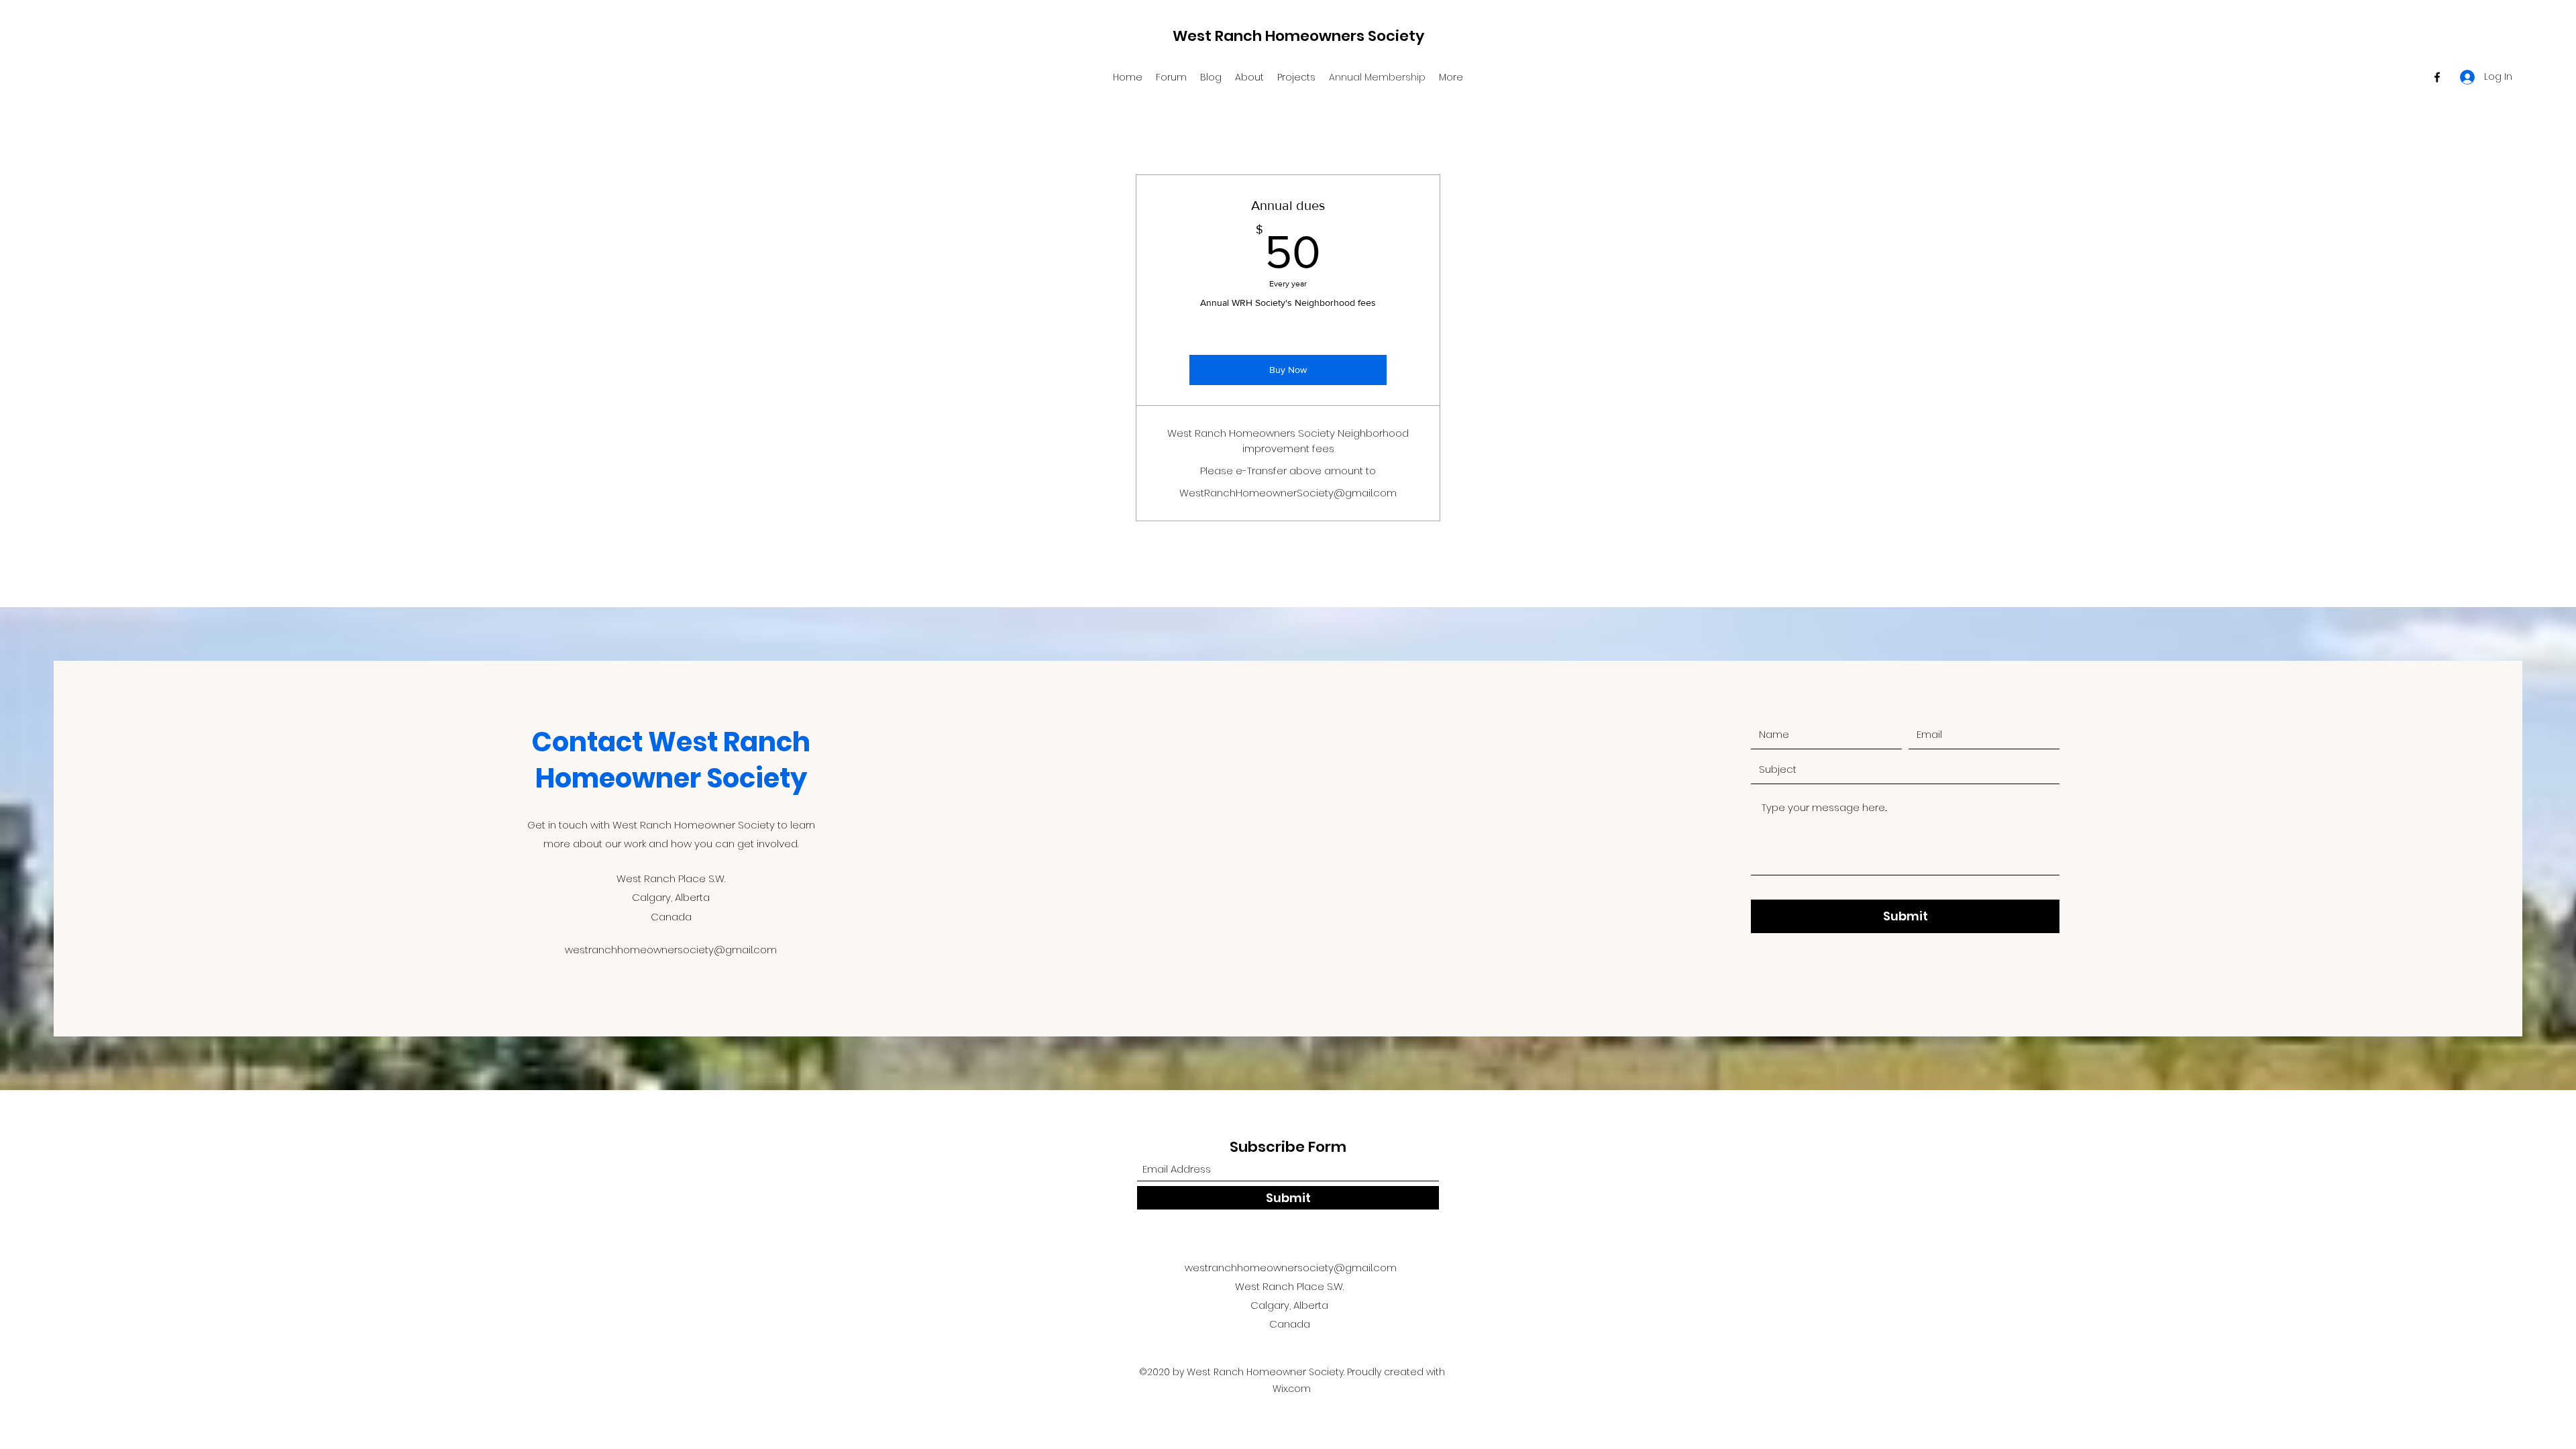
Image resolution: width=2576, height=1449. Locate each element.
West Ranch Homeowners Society (1298, 36)
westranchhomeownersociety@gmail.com (671, 950)
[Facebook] (2437, 77)
